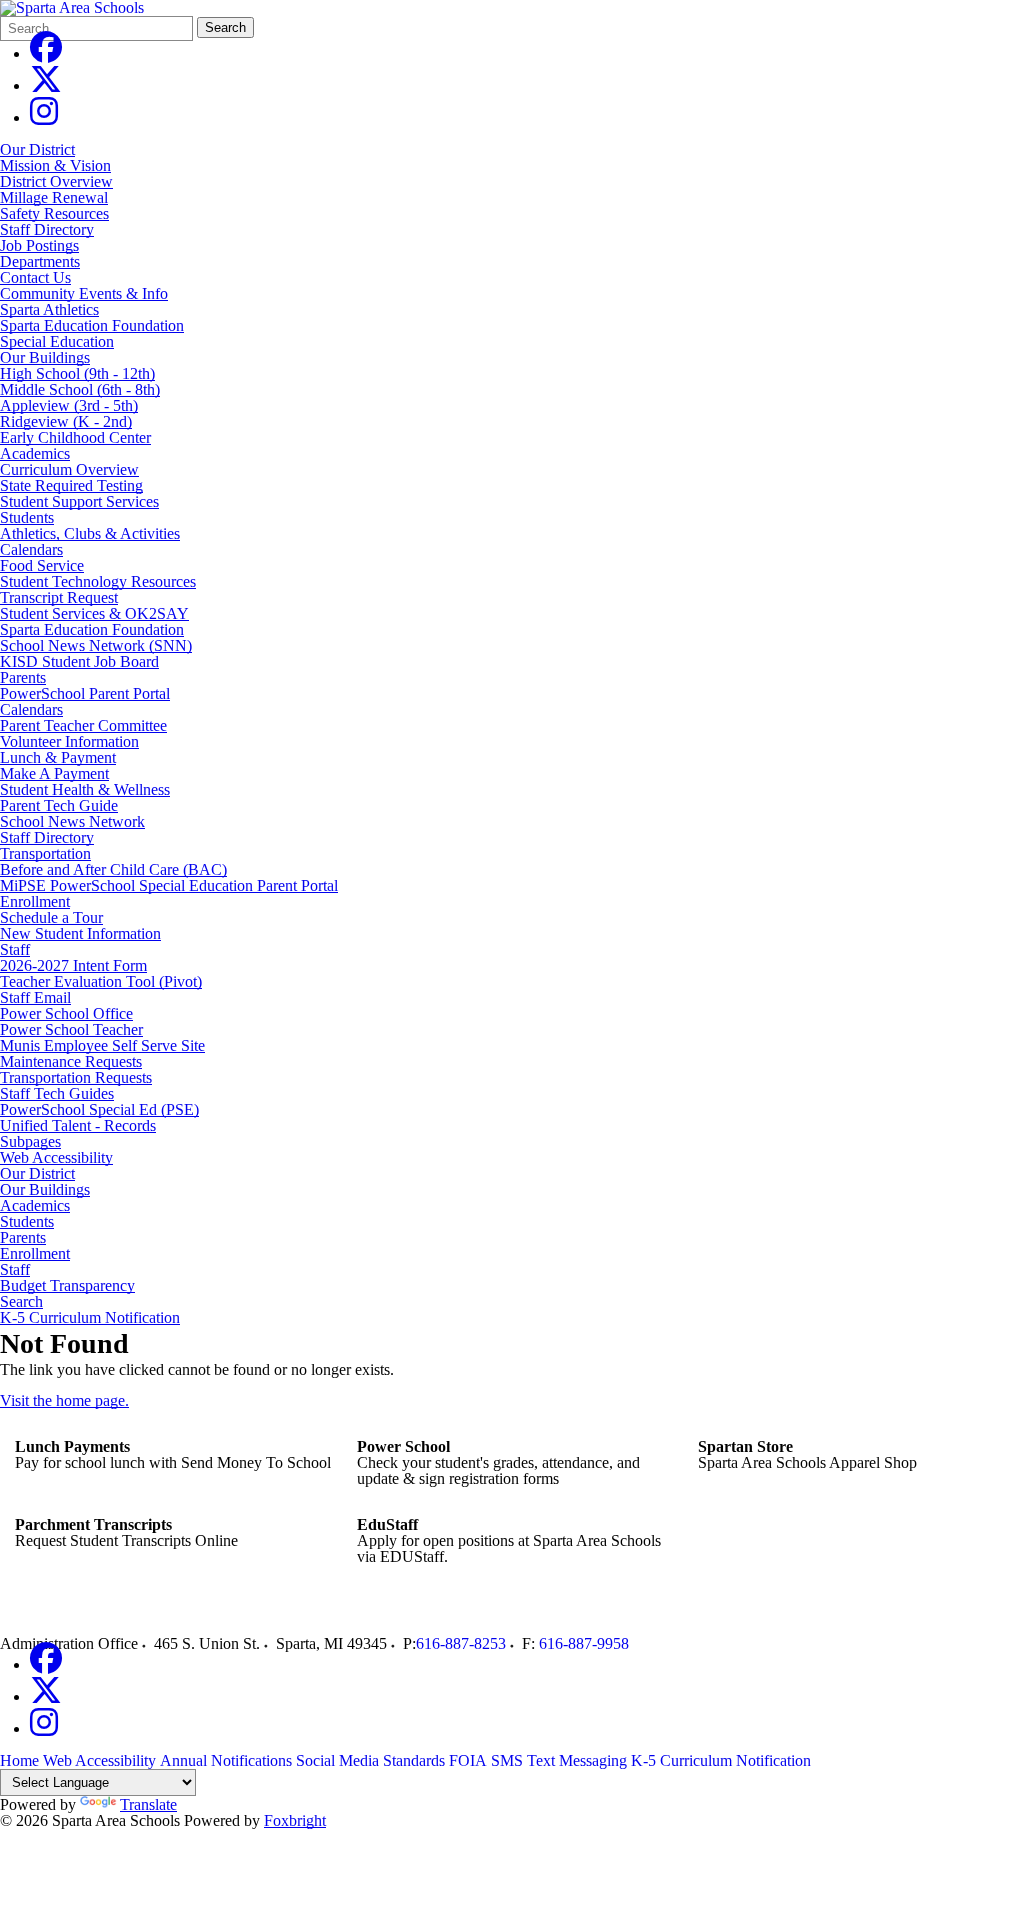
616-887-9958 (584, 1643)
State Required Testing (71, 485)
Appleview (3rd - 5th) (69, 405)
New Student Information (80, 933)
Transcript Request (59, 597)
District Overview (56, 181)
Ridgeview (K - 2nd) (66, 421)
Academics (35, 453)
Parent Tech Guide (59, 805)
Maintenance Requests (71, 1061)
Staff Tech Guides (57, 1093)
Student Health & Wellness (85, 789)
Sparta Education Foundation (92, 325)
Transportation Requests (76, 1077)
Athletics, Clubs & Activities (90, 533)
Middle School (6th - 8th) (80, 389)
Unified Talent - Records (78, 1125)
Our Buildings (45, 357)
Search (225, 27)
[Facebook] (46, 53)
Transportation (45, 853)
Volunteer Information (69, 741)
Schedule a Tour (51, 917)
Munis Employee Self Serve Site (102, 1045)
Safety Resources (54, 213)
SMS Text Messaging (559, 1760)
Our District (37, 149)
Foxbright (295, 1820)
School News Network (72, 821)
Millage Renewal (54, 197)
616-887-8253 (461, 1643)
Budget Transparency (67, 1286)
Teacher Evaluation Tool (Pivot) (101, 981)
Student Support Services (79, 501)
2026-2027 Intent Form (73, 965)
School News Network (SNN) (96, 645)
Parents (23, 677)
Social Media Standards (370, 1760)
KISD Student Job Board (79, 661)
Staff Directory (47, 229)
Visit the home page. (64, 1400)
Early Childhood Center (75, 437)
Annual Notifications (226, 1760)
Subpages (30, 1142)
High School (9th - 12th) (77, 373)
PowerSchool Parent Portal (85, 693)
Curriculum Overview (69, 469)
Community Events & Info (84, 293)
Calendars (31, 549)
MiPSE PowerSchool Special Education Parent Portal (169, 885)
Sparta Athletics (49, 309)
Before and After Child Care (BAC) (113, 869)
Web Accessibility (56, 1158)
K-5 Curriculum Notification (90, 1318)
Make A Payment (54, 773)
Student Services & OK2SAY (94, 613)
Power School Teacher (71, 1029)
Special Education (57, 341)
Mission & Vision (55, 165)
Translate (148, 1804)
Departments (40, 261)
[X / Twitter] (46, 85)
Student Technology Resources (98, 581)
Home (19, 1760)
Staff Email (35, 997)
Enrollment (35, 901)
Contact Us (35, 277)
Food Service (42, 565)
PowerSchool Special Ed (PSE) (99, 1109)
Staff (15, 949)
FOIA (468, 1760)
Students (27, 517)
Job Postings (39, 245)
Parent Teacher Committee (83, 725)
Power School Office (66, 1013)
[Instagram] (44, 117)
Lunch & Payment (58, 757)
